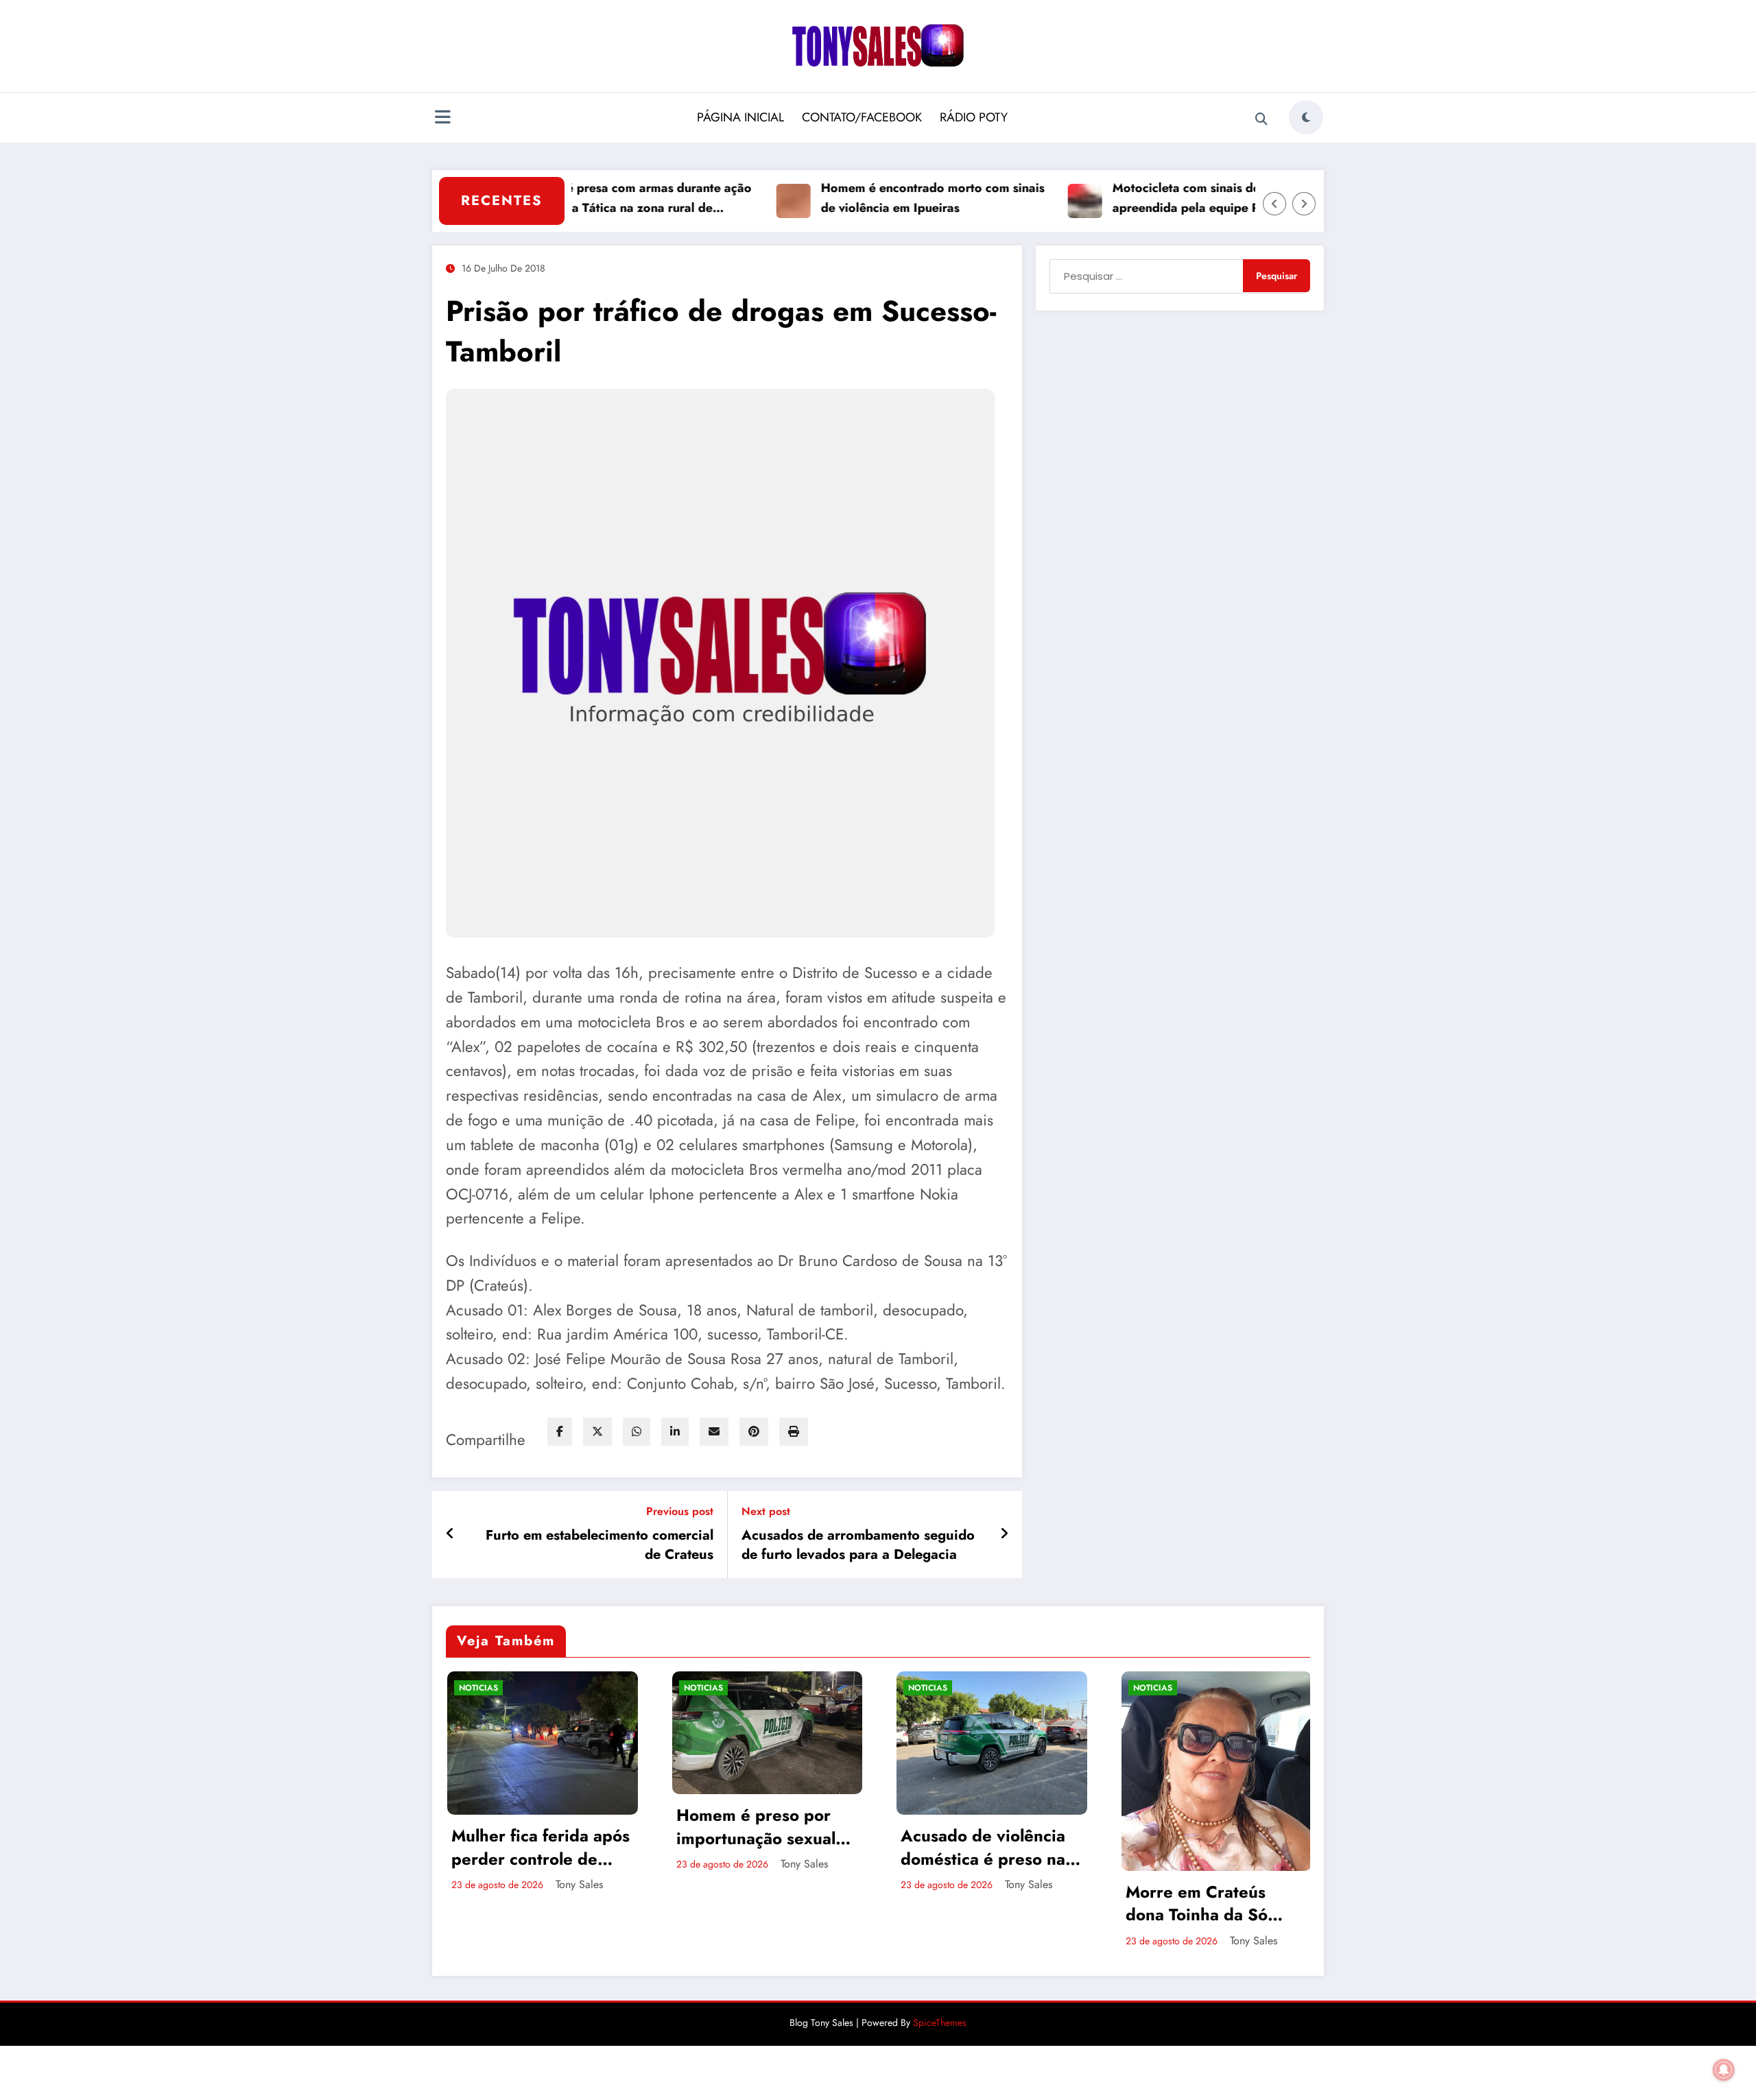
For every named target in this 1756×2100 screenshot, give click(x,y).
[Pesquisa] (1261, 119)
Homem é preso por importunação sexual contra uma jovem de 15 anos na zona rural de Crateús (534, 1827)
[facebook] (560, 1432)
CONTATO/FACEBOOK (862, 117)
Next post (766, 1511)
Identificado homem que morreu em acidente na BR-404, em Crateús (1205, 1896)
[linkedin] (675, 1432)
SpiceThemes (940, 2023)
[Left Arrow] (1274, 204)
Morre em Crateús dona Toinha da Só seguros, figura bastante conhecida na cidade (987, 1904)
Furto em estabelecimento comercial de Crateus (600, 1545)
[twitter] (597, 1432)
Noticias (478, 1688)
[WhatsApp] (637, 1432)
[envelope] (714, 1432)
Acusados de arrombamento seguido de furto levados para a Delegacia (858, 1545)
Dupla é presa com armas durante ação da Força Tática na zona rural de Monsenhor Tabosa (576, 199)
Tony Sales (579, 1864)
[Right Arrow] (1304, 204)
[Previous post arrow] (450, 1534)
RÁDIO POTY (974, 117)
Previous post (680, 1511)
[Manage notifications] (1724, 2070)
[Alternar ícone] (442, 119)
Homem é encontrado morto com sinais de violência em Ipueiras (868, 198)
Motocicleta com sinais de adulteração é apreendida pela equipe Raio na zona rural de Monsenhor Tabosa (1162, 199)
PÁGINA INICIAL (740, 117)
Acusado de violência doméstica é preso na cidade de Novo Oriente (758, 1847)
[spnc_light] (1306, 117)
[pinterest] (754, 1432)
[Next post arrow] (1004, 1534)
